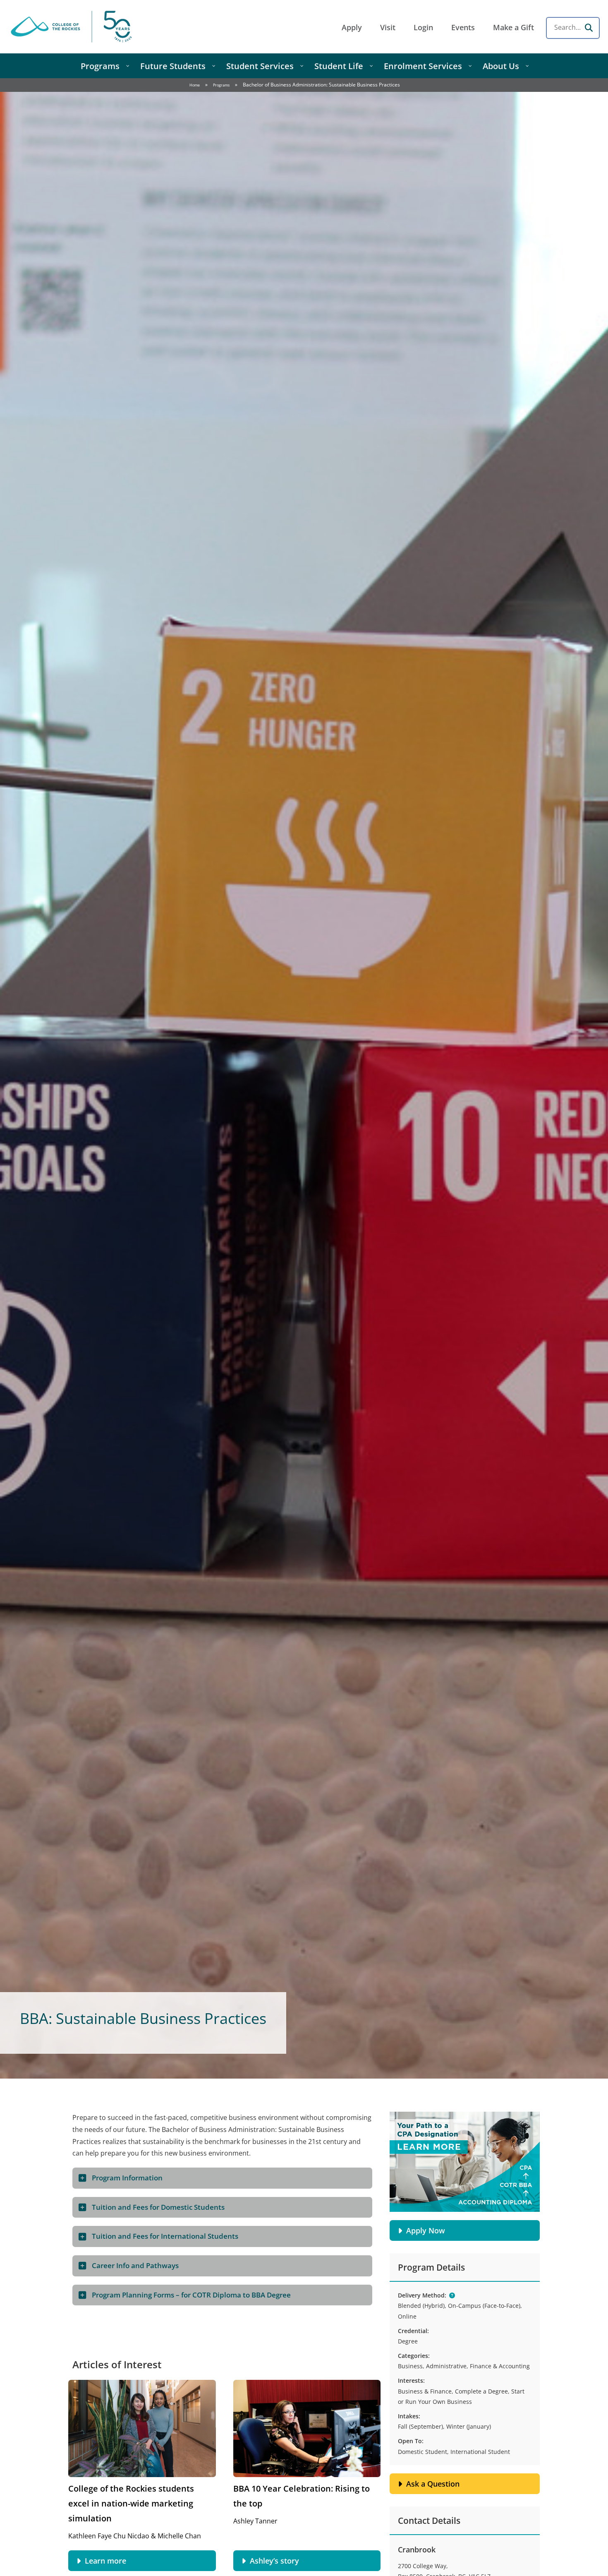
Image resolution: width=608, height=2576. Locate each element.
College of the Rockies (73, 27)
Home (195, 85)
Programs (221, 85)
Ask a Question (433, 2484)
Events (463, 27)
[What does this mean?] (452, 2295)
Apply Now (426, 2230)
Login (423, 27)
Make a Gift (513, 27)
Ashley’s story (274, 2561)
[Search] (589, 28)
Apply (352, 27)
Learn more (105, 2561)
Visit (388, 27)
